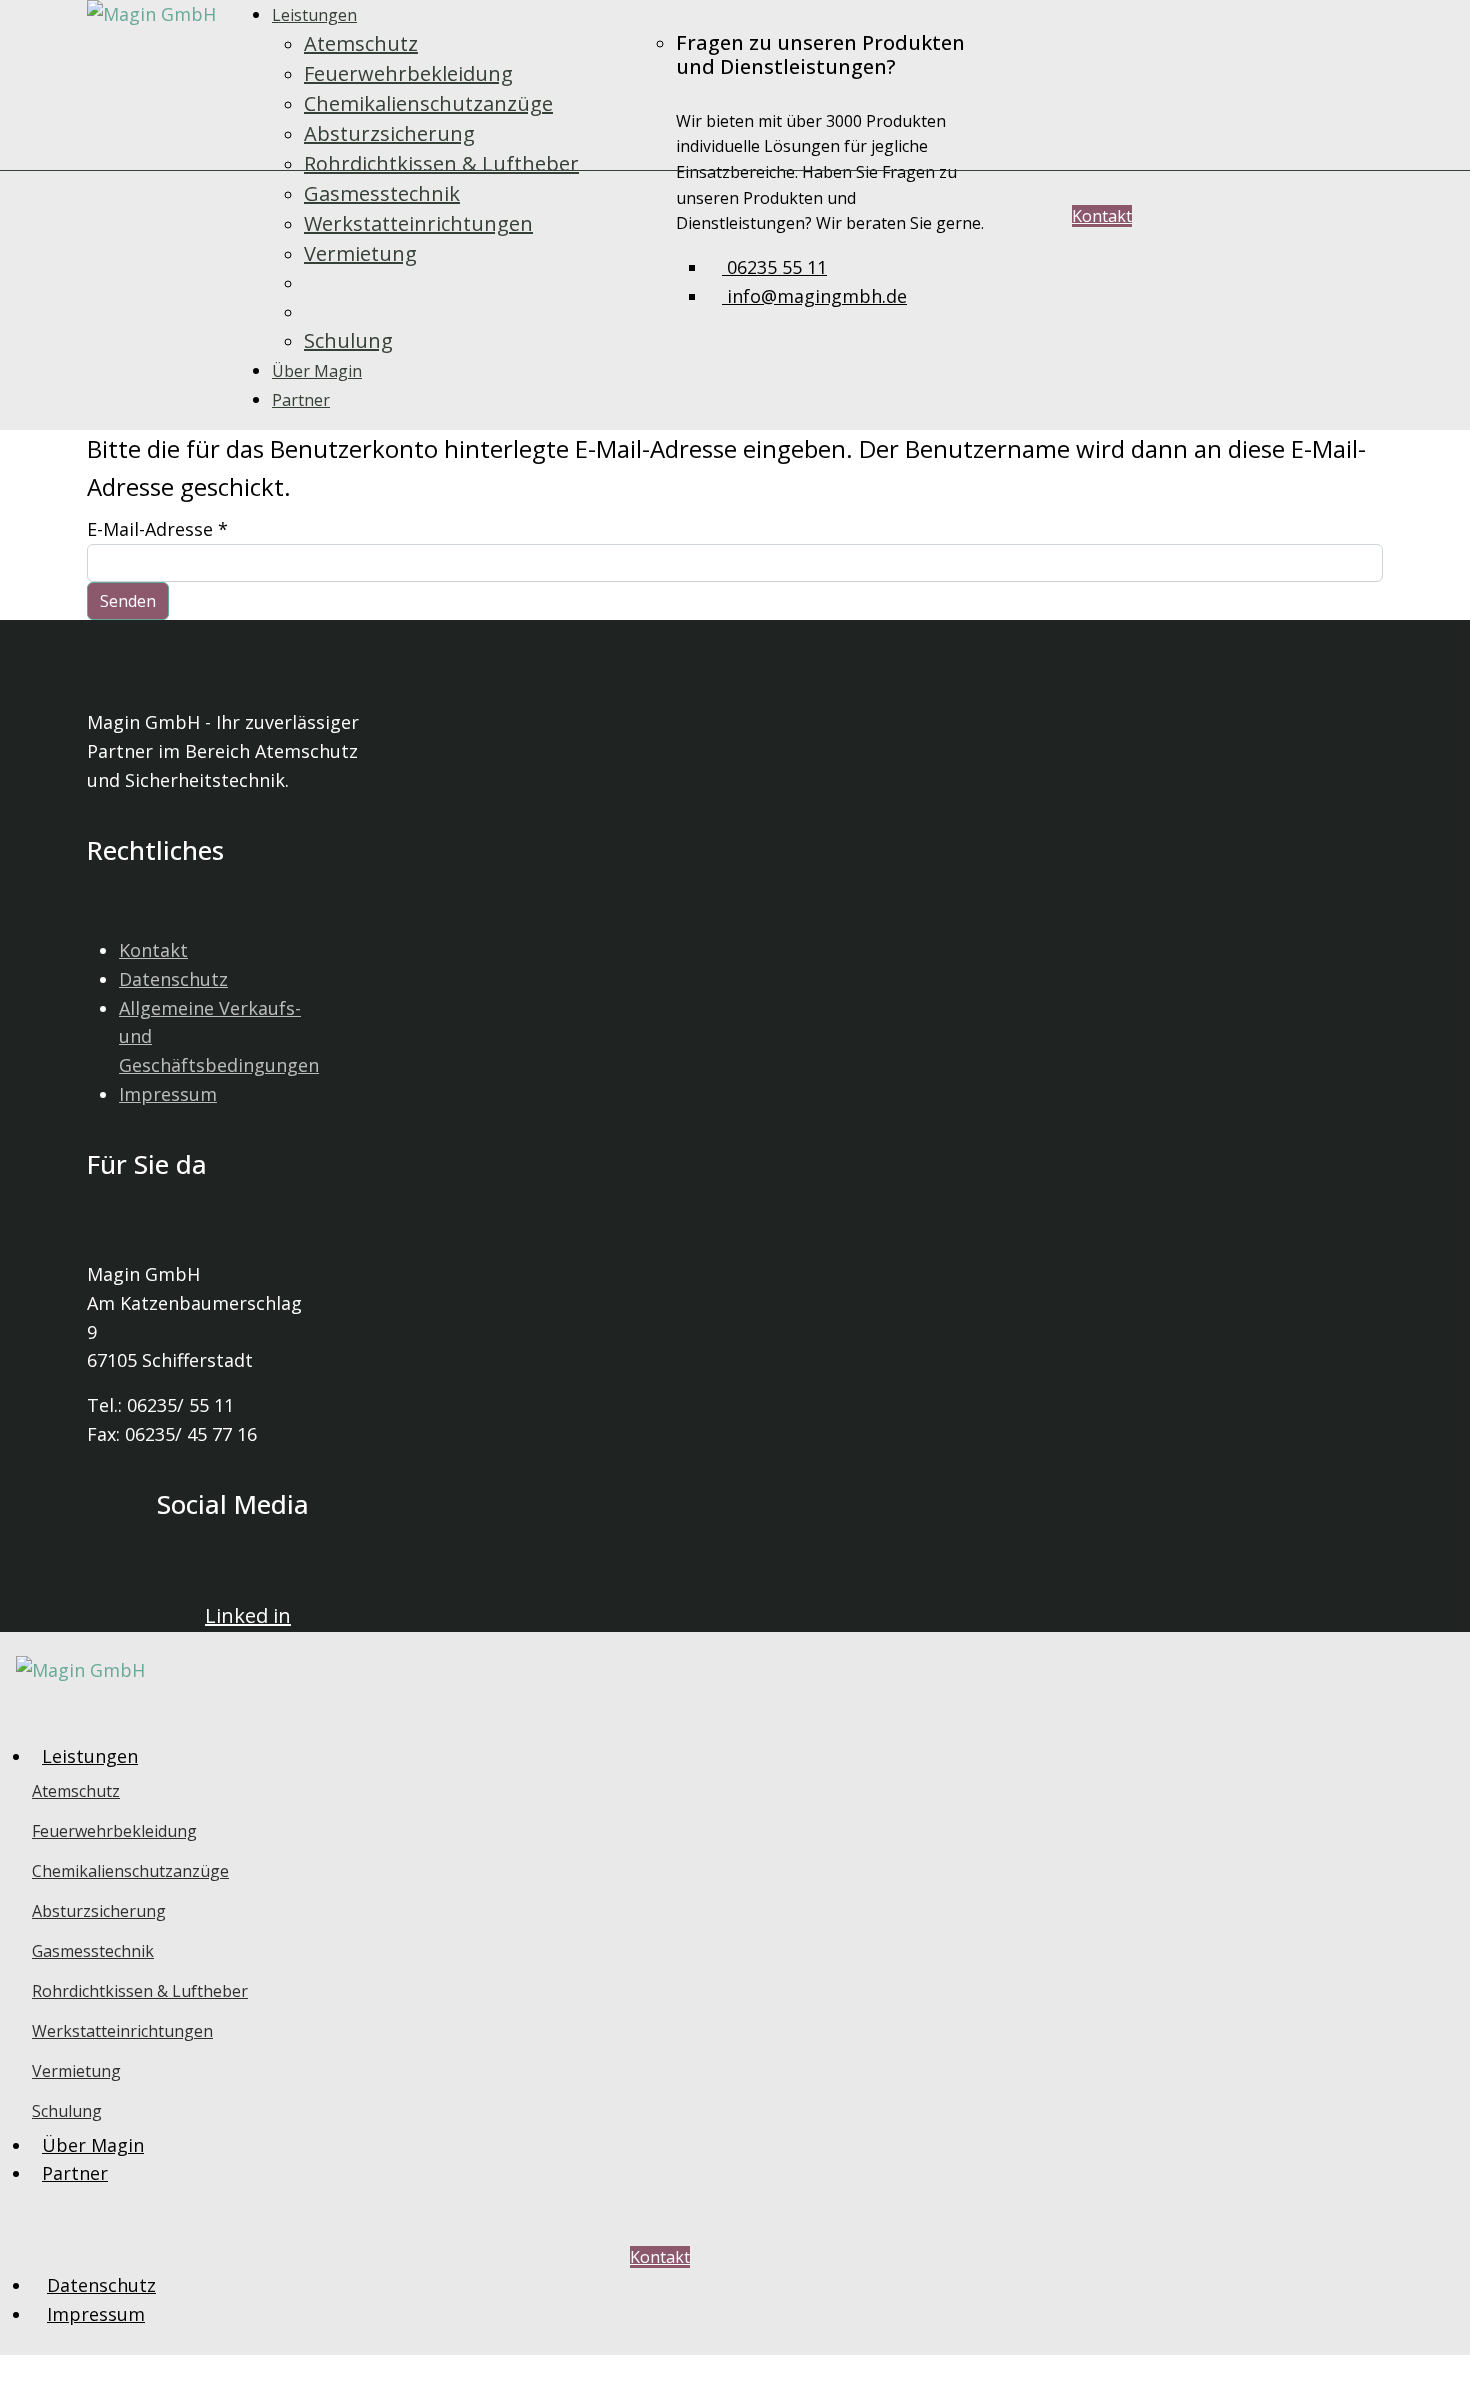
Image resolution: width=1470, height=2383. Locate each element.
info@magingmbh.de (814, 296)
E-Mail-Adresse (157, 529)
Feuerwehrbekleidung (408, 73)
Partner (301, 400)
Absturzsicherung (389, 133)
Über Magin (317, 371)
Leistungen (314, 15)
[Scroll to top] (7, 2369)
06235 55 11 (774, 267)
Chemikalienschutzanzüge (428, 103)
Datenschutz (173, 979)
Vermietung (360, 253)
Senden (128, 601)
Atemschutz (361, 43)
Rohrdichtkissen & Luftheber (441, 163)
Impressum (168, 1094)
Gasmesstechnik (382, 193)
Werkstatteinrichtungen (418, 223)
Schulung (348, 340)
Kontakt (1102, 216)
